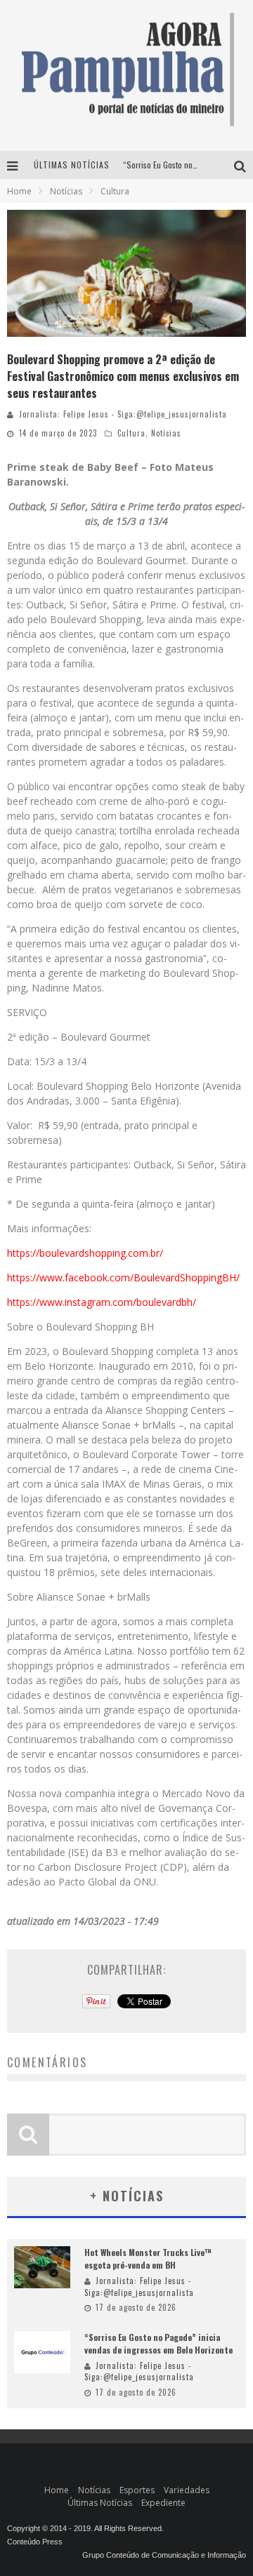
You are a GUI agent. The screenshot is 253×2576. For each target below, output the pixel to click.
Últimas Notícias (100, 2503)
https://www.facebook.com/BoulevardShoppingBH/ (123, 1277)
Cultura (131, 433)
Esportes (137, 2490)
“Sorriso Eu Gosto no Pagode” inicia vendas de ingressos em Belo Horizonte (158, 2343)
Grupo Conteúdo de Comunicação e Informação (164, 2555)
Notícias (166, 433)
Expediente (163, 2503)
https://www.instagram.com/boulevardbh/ (102, 1302)
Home (19, 191)
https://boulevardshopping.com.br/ (85, 1253)
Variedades (187, 2490)
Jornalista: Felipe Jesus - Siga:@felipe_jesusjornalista (123, 414)
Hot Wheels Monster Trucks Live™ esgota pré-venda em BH (148, 2258)
